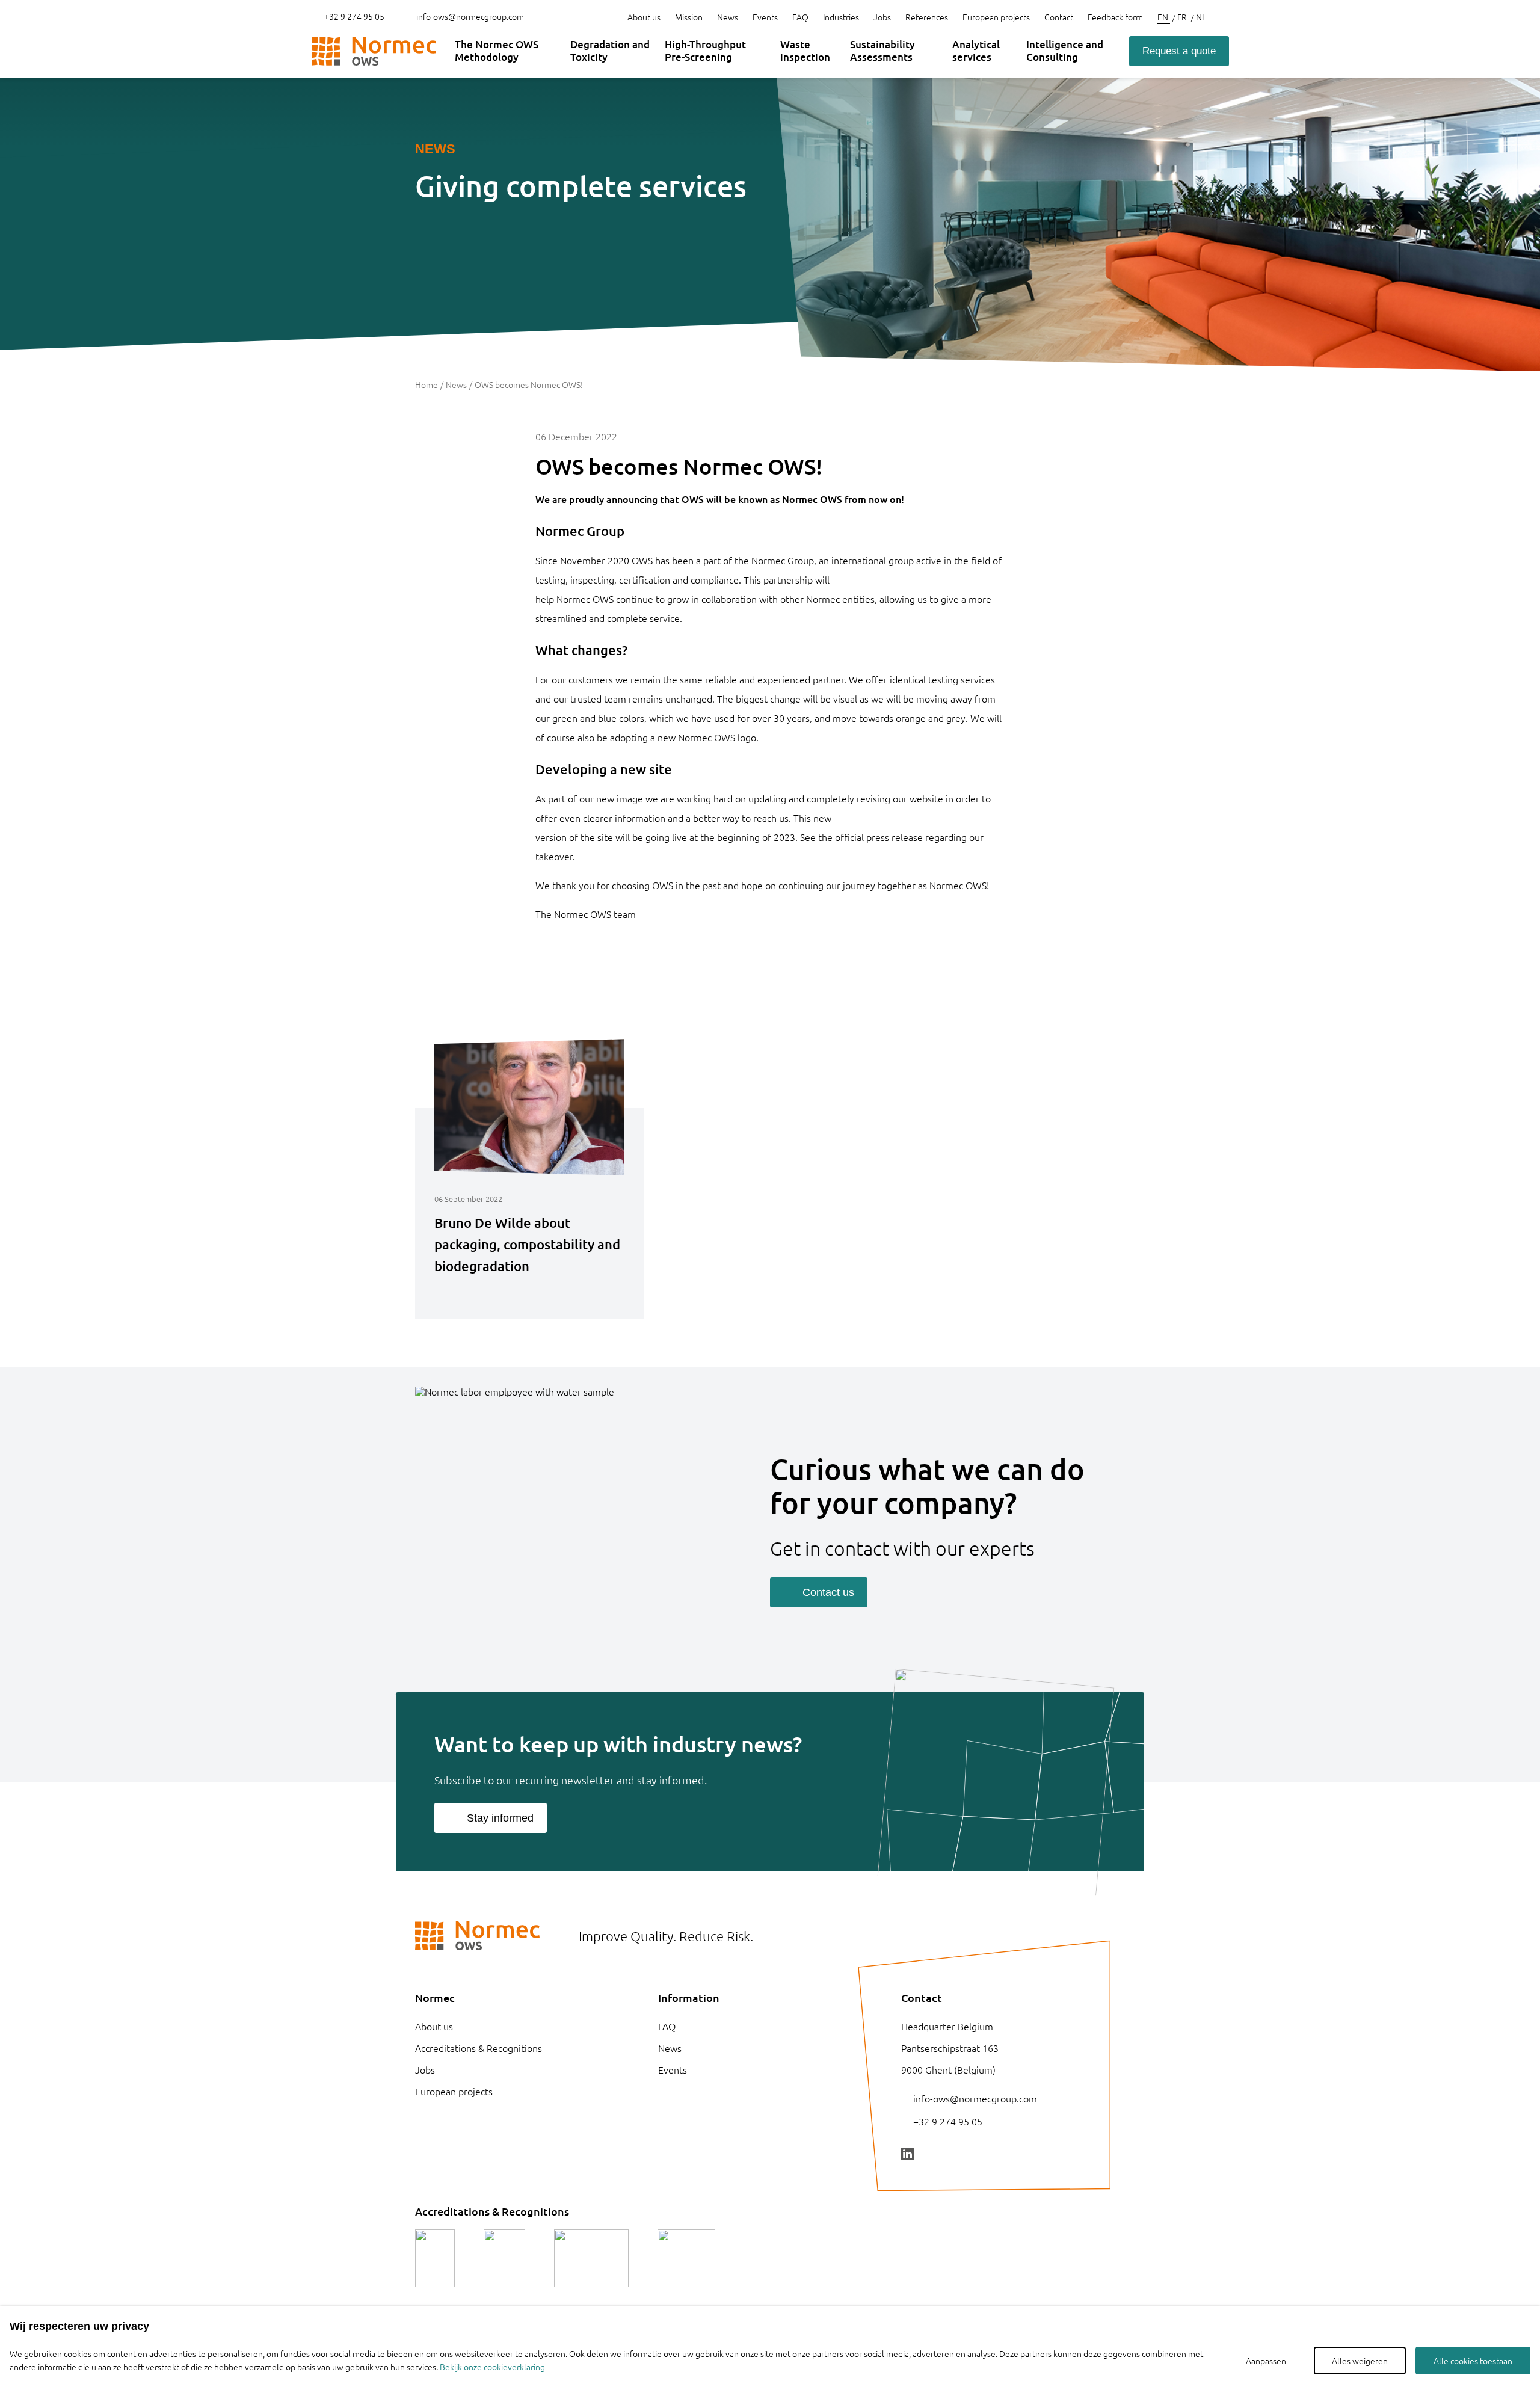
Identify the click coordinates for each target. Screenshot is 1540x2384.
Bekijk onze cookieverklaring (492, 2367)
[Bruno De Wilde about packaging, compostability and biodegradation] (529, 1295)
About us (644, 17)
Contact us (828, 1592)
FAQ (800, 17)
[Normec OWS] (374, 51)
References (927, 17)
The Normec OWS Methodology (497, 50)
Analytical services (976, 50)
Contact (1059, 17)
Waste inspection (805, 50)
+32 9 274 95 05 (353, 16)
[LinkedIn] (907, 2154)
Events (765, 17)
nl (1201, 17)
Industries (841, 17)
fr (1183, 17)
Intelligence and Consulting (1065, 50)
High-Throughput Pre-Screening (705, 50)
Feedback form (1115, 17)
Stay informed (500, 1818)
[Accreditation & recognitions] (435, 2258)
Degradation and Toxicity (610, 50)
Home (427, 384)
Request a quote (1179, 51)
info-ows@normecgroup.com (470, 16)
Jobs (882, 17)
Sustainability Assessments (882, 50)
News (728, 17)
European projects (996, 17)
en (1164, 17)
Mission (689, 17)
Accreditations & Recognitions (479, 2048)
